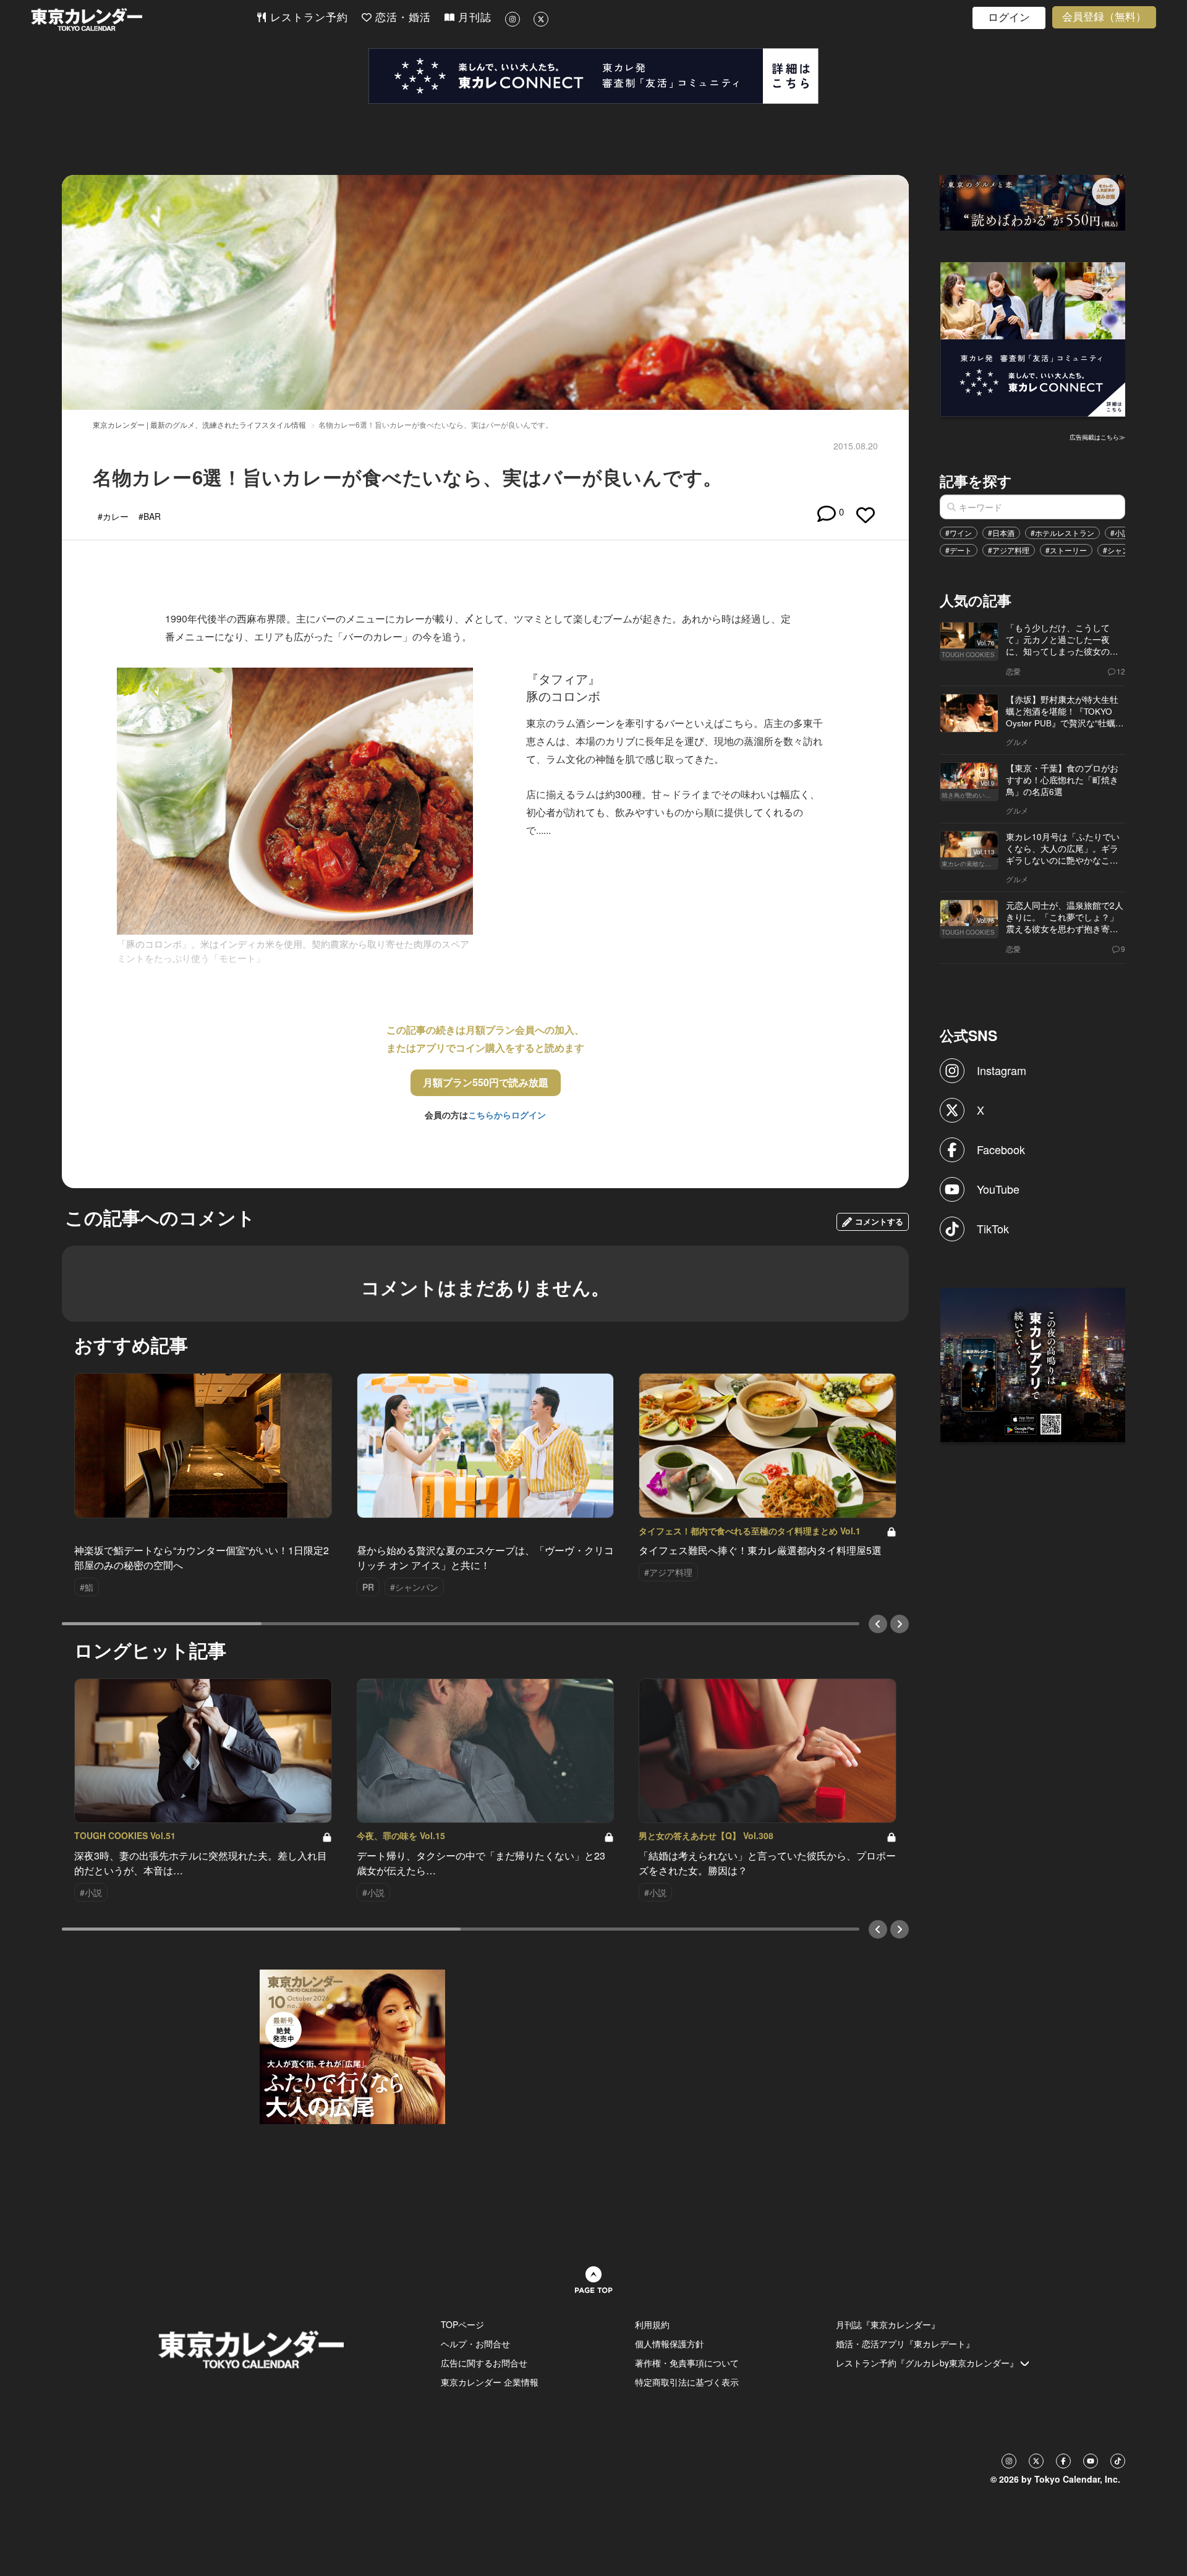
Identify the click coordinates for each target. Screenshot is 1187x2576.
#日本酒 (1001, 533)
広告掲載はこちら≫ (1097, 437)
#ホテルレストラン (1062, 533)
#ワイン (959, 533)
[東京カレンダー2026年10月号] (352, 2045)
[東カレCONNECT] (593, 76)
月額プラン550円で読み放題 (486, 1082)
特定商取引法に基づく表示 (687, 2382)
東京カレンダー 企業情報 (490, 2382)
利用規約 (652, 2324)
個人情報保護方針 (670, 2344)
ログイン (1009, 18)
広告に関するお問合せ (484, 2363)
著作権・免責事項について (687, 2363)
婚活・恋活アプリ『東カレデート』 (905, 2344)
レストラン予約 (307, 18)
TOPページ (462, 2324)
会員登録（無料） (1104, 17)
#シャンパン (1124, 550)
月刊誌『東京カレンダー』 (888, 2324)
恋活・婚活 (401, 18)
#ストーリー (1066, 550)
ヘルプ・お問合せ (475, 2344)
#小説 (1120, 533)
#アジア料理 (1009, 550)
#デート (959, 550)
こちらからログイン (507, 1115)
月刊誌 (473, 18)
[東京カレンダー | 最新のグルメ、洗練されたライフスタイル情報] (143, 19)
